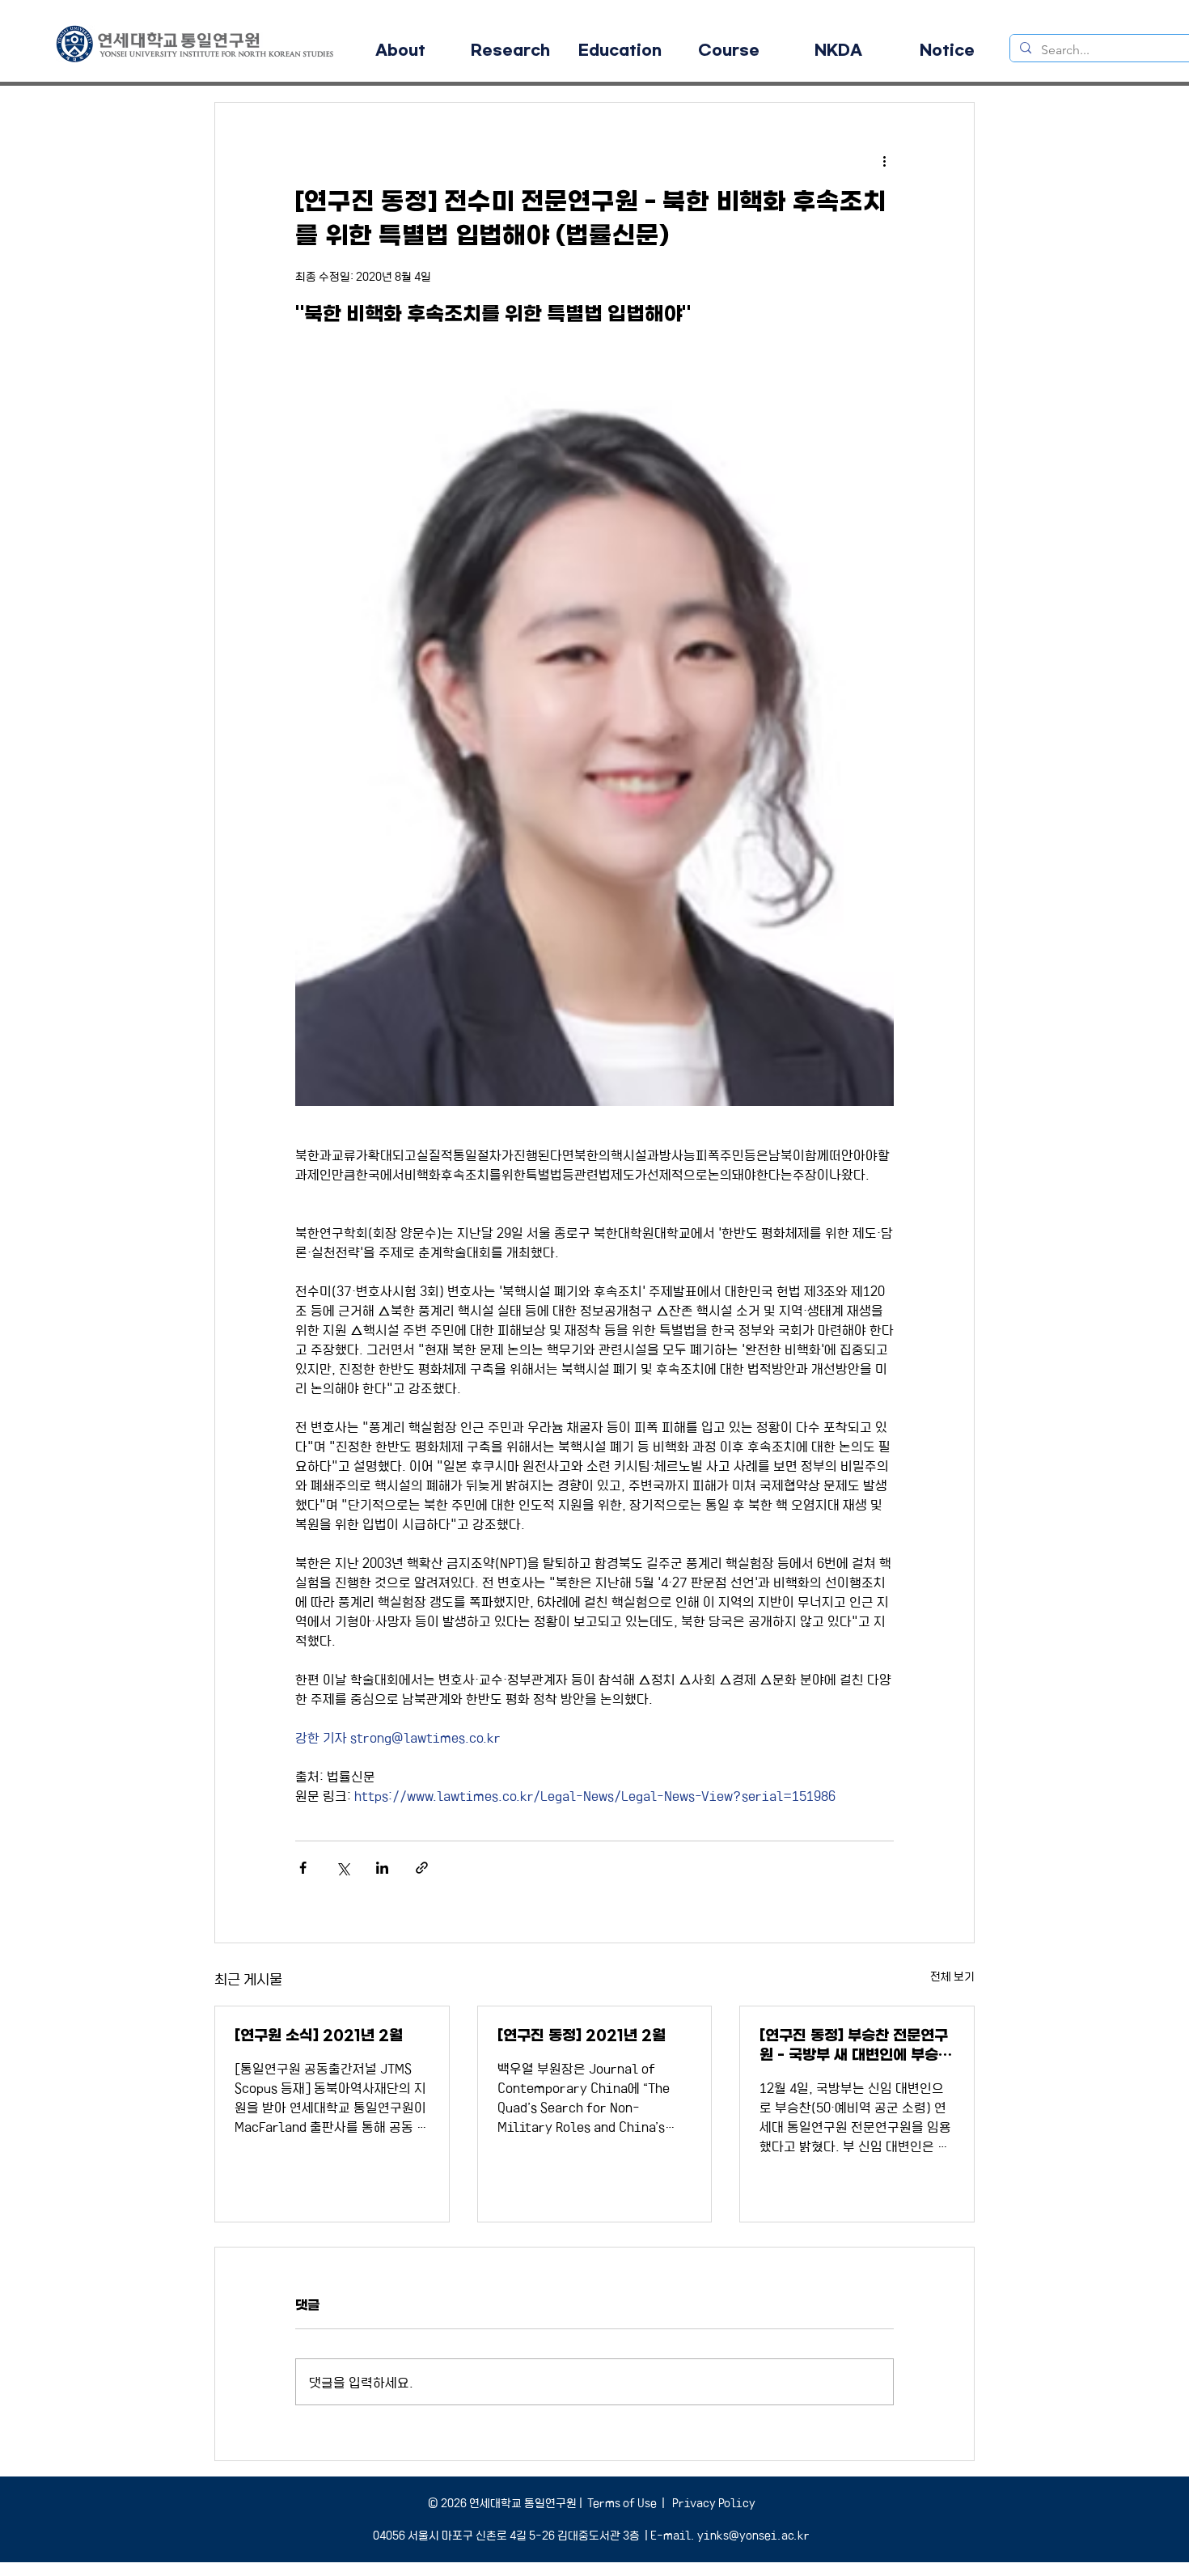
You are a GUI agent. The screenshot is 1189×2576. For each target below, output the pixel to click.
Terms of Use (622, 2502)
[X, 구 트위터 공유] (343, 1868)
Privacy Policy (713, 2502)
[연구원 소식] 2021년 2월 (319, 2036)
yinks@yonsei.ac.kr (753, 2535)
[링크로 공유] (422, 1868)
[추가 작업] (884, 161)
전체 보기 (952, 1976)
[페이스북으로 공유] (303, 1868)
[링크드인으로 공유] (382, 1868)
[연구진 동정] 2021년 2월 (582, 2036)
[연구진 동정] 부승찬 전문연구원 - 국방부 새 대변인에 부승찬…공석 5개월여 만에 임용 (854, 2046)
